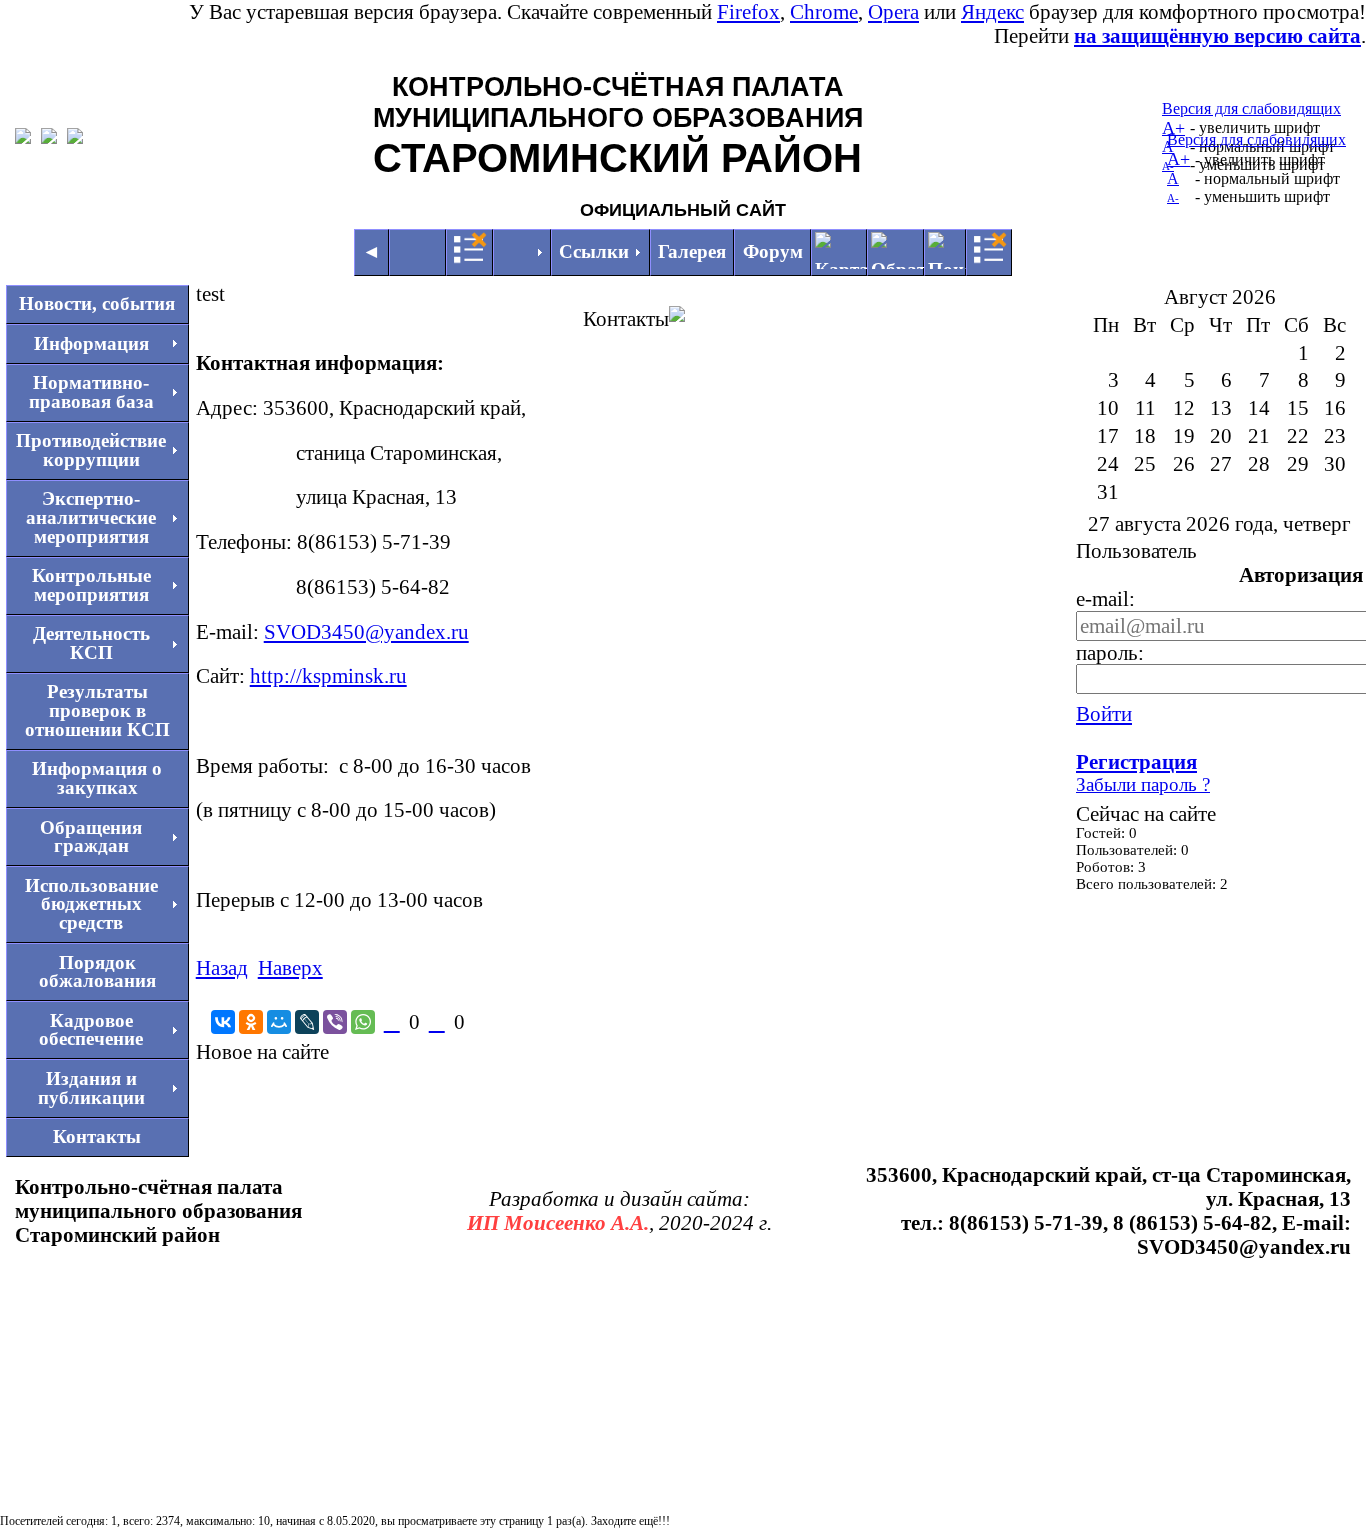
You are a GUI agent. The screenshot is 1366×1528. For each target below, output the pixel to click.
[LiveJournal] (307, 1022)
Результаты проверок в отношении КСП (97, 710)
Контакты (97, 1136)
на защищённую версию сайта (1217, 35)
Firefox (748, 11)
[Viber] (335, 1022)
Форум (773, 251)
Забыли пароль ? (1143, 784)
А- (1173, 198)
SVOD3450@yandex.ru (366, 631)
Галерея (692, 251)
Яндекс (992, 11)
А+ (1178, 159)
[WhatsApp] (363, 1022)
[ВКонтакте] (223, 1022)
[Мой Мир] (279, 1022)
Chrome (824, 11)
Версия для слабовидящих (1251, 108)
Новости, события (97, 303)
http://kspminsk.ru (328, 675)
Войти (1104, 713)
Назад (222, 967)
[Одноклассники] (251, 1022)
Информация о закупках (97, 778)
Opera (893, 11)
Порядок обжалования (97, 972)
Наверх (290, 967)
